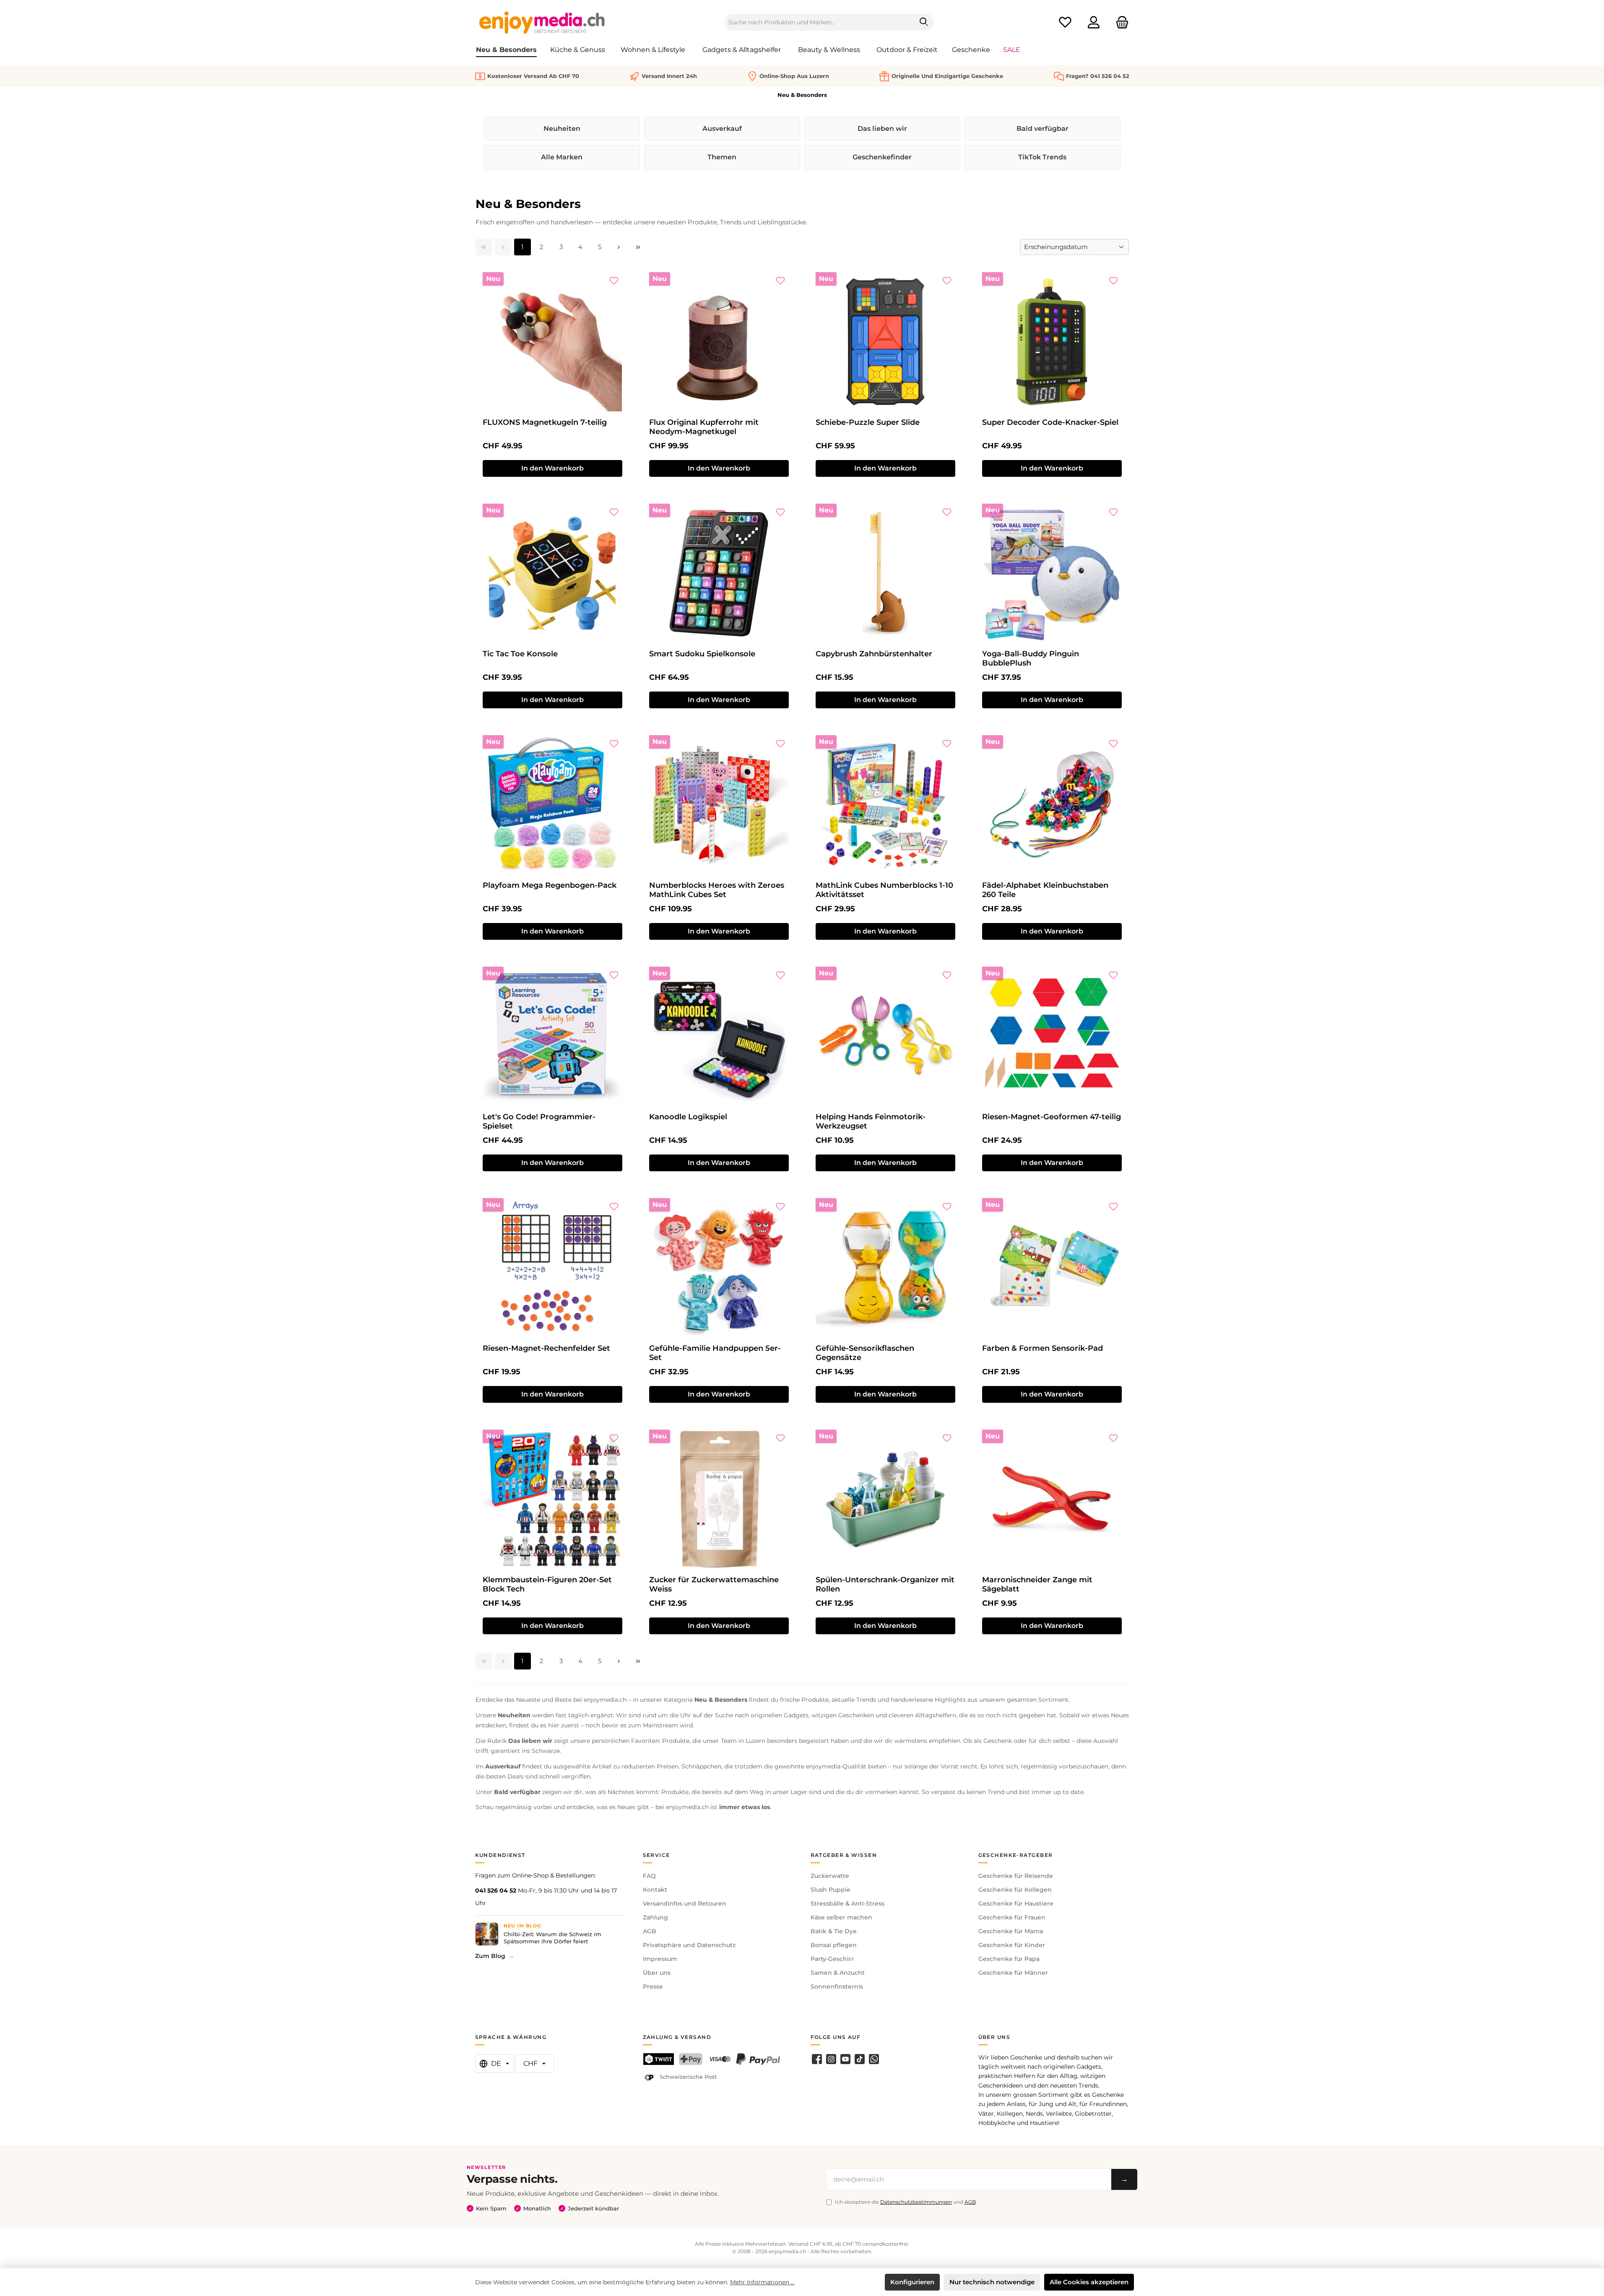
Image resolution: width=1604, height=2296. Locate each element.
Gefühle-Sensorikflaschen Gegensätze (865, 1353)
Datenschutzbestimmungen (916, 2202)
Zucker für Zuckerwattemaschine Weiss (714, 1584)
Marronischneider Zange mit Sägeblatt (1037, 1584)
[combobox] (819, 22)
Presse (653, 1987)
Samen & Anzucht (838, 1973)
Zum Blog (490, 1956)
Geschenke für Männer (1013, 1973)
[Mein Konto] (1094, 22)
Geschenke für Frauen (1012, 1917)
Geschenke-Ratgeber (1016, 1855)
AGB (650, 1931)
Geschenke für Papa (1009, 1959)
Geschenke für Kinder (1012, 1945)
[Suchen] (924, 22)
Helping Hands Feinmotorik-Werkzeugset (871, 1121)
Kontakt (655, 1890)
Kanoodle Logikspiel (688, 1117)
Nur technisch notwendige (992, 2282)
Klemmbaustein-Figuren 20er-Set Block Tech (547, 1584)
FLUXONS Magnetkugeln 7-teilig (545, 422)
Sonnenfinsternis (837, 1987)
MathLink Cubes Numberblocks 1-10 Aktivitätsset (884, 890)
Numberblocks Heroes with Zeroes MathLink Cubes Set (717, 890)
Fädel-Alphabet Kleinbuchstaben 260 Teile (1045, 890)
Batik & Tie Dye (834, 1931)
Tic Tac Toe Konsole (520, 654)
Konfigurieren (912, 2282)
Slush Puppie (831, 1890)
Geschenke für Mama (1011, 1931)
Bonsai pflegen (834, 1945)
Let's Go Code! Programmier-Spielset (539, 1121)
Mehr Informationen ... (762, 2282)
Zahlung (655, 1917)
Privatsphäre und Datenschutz (689, 1945)
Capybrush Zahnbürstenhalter (874, 654)
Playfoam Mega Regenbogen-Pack (550, 885)
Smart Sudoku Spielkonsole (702, 654)
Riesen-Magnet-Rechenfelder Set (546, 1348)
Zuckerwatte (830, 1876)
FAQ (649, 1876)
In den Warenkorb (552, 468)
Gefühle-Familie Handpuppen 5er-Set (715, 1353)
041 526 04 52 (496, 1890)
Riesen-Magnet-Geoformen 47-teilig (1052, 1117)
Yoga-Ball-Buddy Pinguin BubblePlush (1031, 658)
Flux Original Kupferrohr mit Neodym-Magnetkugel (704, 427)
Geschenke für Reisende (1016, 1876)
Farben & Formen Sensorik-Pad (1042, 1348)
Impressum (660, 1959)
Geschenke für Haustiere (1016, 1903)
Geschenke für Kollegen (1015, 1890)
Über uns (657, 1973)
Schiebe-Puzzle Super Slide (868, 422)
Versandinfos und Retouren (685, 1903)
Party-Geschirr (832, 1959)
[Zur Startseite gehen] (542, 22)
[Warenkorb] (1120, 22)
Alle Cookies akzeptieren (1089, 2282)
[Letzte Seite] (638, 247)
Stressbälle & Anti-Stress (847, 1903)
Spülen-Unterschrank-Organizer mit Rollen (885, 1584)
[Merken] (614, 281)
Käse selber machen (841, 1917)
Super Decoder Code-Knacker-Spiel (1050, 422)
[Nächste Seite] (619, 247)
